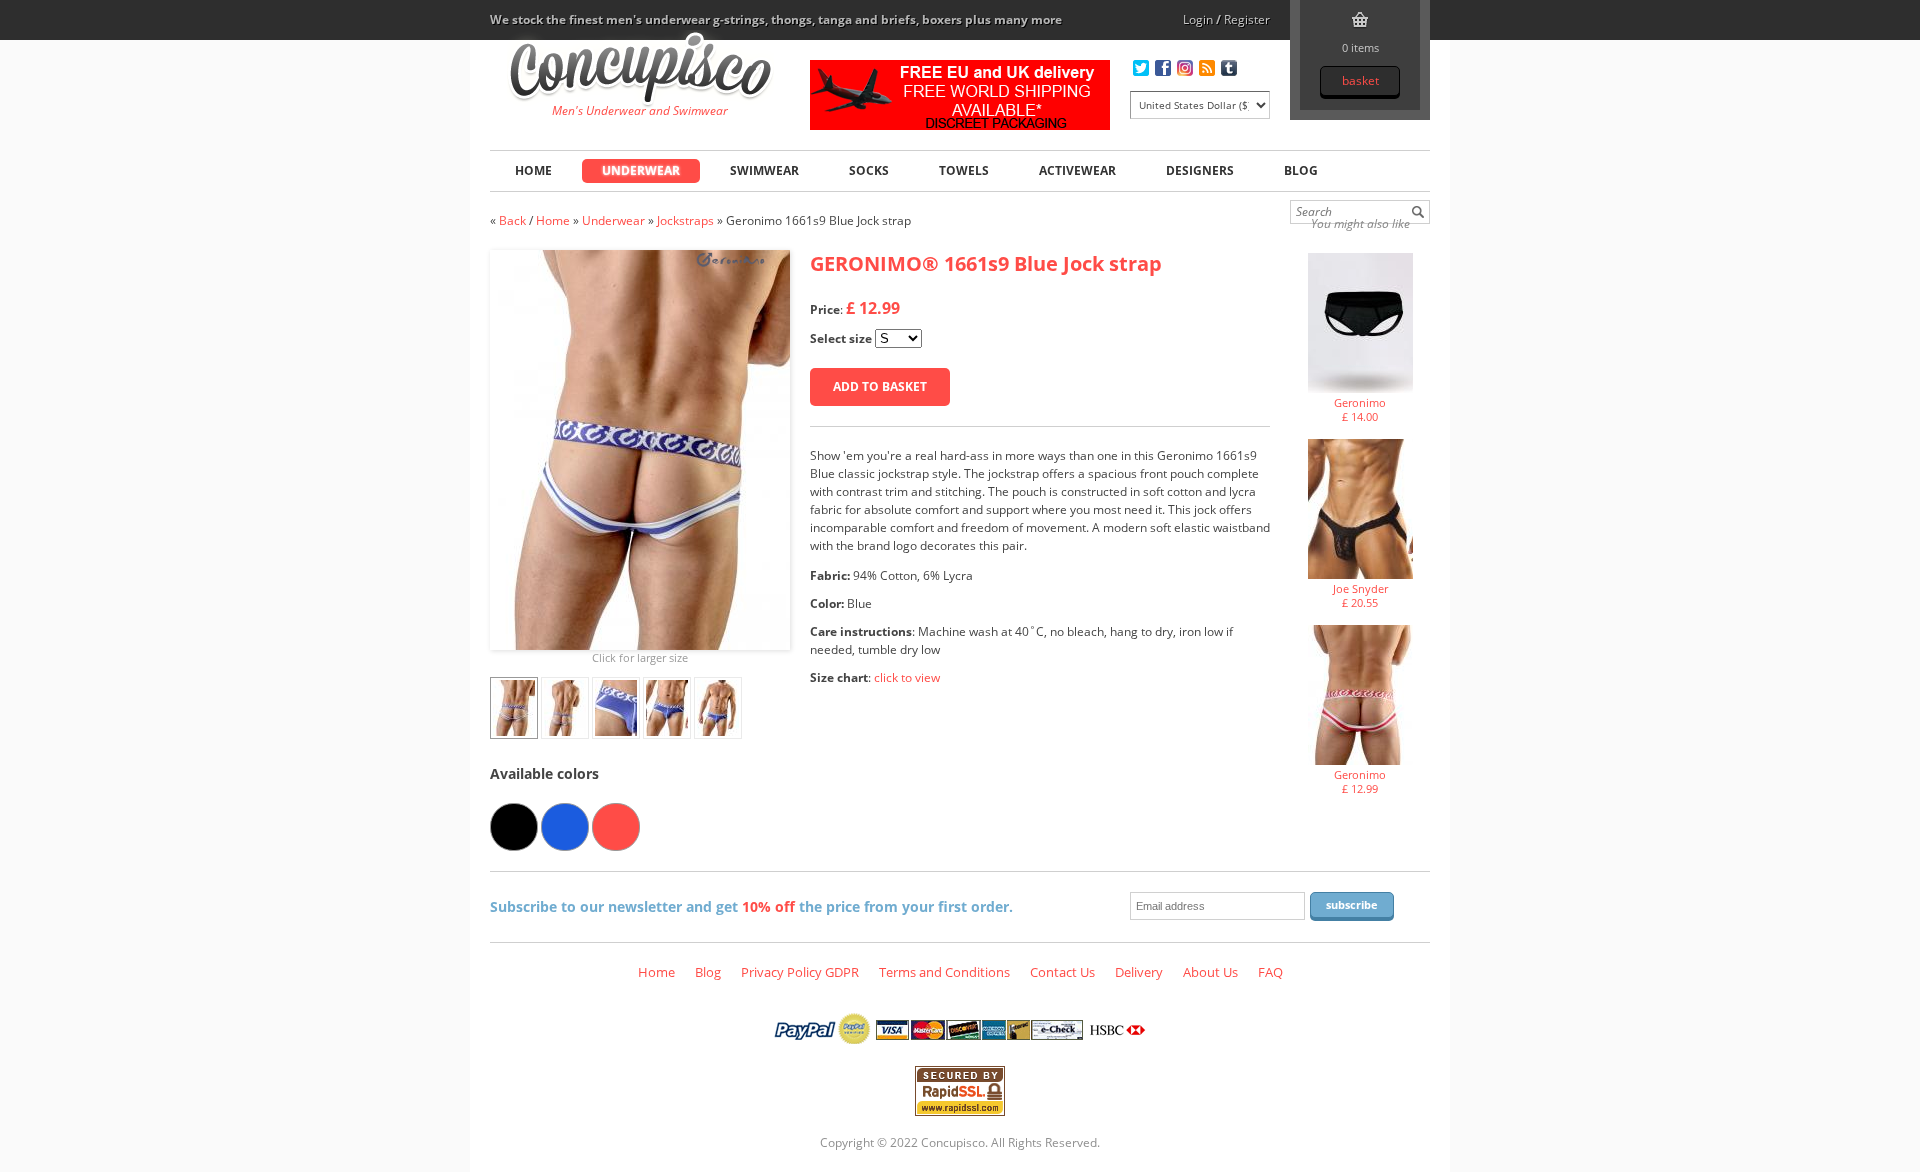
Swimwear (764, 170)
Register (1247, 19)
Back (512, 220)
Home (533, 170)
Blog (1301, 170)
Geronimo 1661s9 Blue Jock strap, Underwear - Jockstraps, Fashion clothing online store (640, 71)
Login (1198, 19)
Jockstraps (685, 220)
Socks (869, 170)
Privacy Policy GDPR (800, 972)
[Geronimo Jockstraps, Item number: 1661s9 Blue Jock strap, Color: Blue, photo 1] (640, 450)
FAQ (1270, 972)
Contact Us (1062, 972)
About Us (1210, 972)
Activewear (1077, 170)
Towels (964, 170)
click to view (907, 677)
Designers (1200, 170)
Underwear (641, 170)
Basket (1360, 80)
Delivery (1139, 972)
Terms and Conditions (944, 972)
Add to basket (880, 386)
